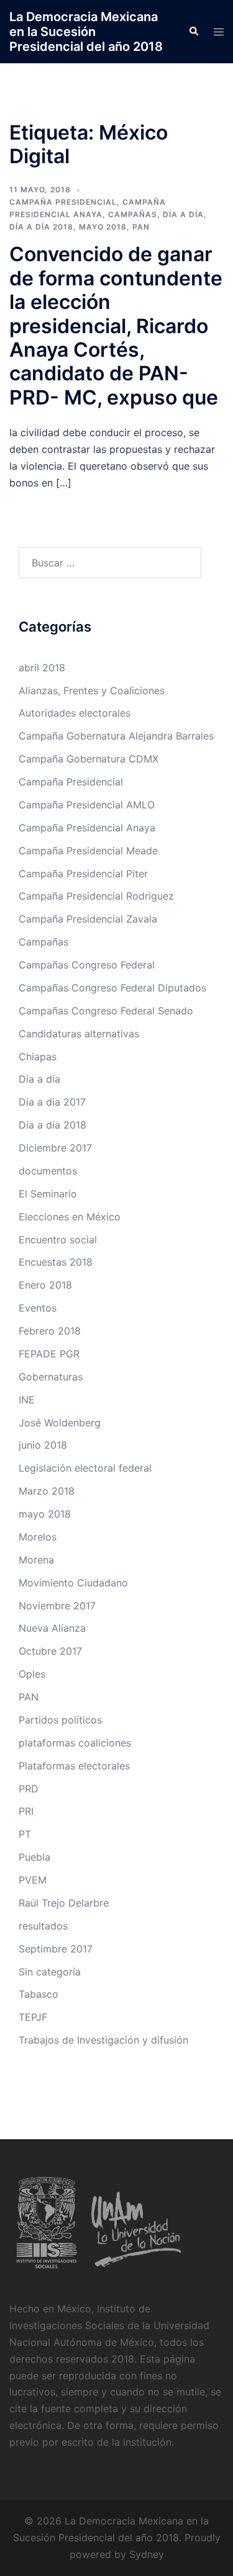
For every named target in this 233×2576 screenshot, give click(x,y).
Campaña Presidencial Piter (83, 874)
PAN (141, 227)
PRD (29, 1789)
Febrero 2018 (50, 1331)
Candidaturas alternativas (79, 1034)
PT (25, 1834)
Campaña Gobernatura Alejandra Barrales (116, 736)
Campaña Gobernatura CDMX (89, 759)
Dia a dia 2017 (52, 1102)
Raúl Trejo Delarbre (64, 1903)
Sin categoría (50, 1972)
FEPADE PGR (49, 1354)
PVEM (33, 1880)
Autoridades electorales (75, 713)
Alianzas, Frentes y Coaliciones (92, 691)
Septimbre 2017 (56, 1949)
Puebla (34, 1857)
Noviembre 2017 (57, 1606)
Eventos (38, 1308)
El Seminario (48, 1194)
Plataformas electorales (74, 1766)
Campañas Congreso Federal (87, 965)
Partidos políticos (60, 1720)
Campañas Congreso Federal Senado (106, 1011)
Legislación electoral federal (85, 1468)
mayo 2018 (103, 227)
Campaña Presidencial (63, 202)
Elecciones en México (70, 1217)
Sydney (147, 2554)
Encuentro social (58, 1240)
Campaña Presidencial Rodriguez (96, 896)
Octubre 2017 (50, 1651)
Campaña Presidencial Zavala (88, 919)
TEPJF (33, 2017)
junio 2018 (43, 1445)
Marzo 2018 (47, 1491)
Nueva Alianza (52, 1628)
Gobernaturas (51, 1377)
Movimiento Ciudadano (73, 1583)
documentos (48, 1171)
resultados (43, 1926)
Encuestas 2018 (56, 1262)
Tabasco (39, 1994)
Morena (36, 1560)
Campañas (133, 214)
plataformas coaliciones (75, 1743)
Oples (32, 1674)
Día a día (183, 214)
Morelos (38, 1537)
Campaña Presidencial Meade (88, 851)
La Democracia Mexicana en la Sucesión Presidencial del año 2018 (86, 32)
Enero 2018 (45, 1285)
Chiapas (38, 1057)
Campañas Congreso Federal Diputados (112, 988)
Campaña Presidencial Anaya (87, 828)
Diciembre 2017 (55, 1148)
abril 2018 (42, 668)
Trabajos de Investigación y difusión (103, 2040)
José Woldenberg (60, 1423)
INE (27, 1400)
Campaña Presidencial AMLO (87, 805)
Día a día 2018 (41, 227)
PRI (26, 1811)
